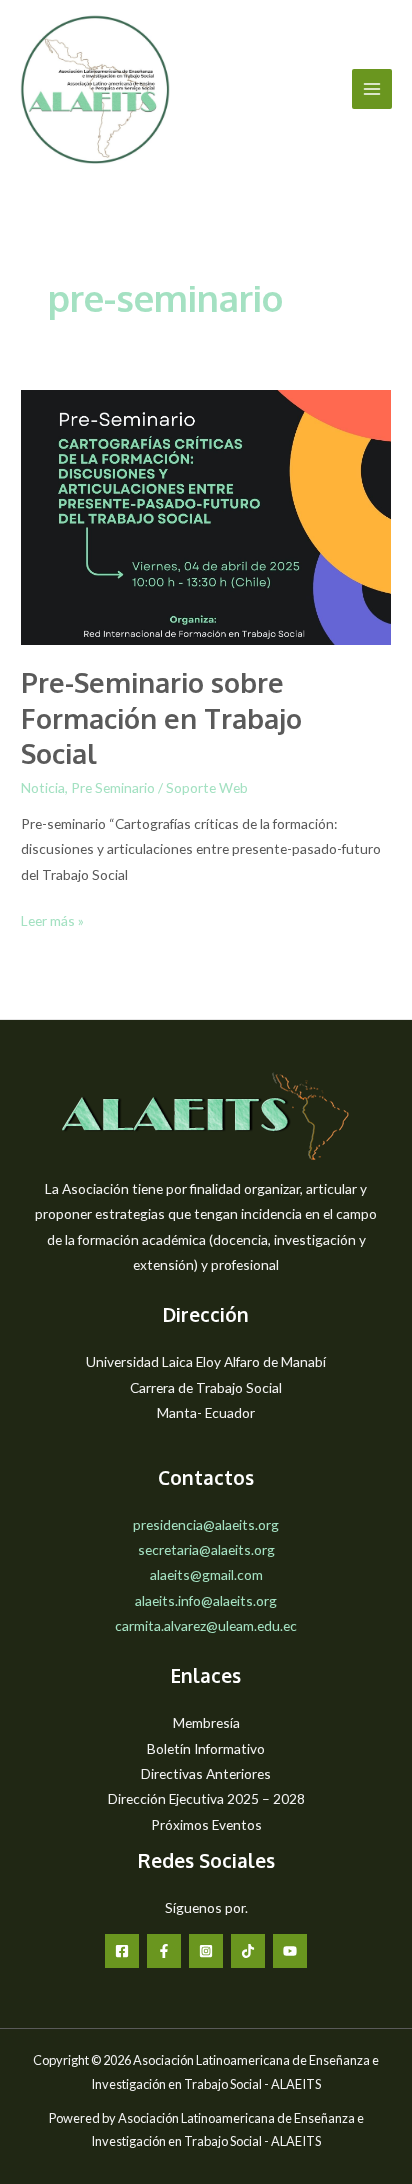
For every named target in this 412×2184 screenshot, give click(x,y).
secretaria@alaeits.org (206, 1549)
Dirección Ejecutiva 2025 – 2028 (206, 1798)
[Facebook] (122, 1951)
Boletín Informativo (206, 1748)
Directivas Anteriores (206, 1773)
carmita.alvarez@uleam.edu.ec (206, 1625)
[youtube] (290, 1951)
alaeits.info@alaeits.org (206, 1600)
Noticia (43, 787)
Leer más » (52, 922)
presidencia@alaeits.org (206, 1524)
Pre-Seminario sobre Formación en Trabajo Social (161, 717)
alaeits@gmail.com (206, 1574)
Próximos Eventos (206, 1824)
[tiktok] (248, 1951)
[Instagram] (206, 1951)
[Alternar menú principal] (372, 89)
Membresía (206, 1722)
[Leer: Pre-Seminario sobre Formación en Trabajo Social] (206, 515)
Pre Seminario (113, 787)
